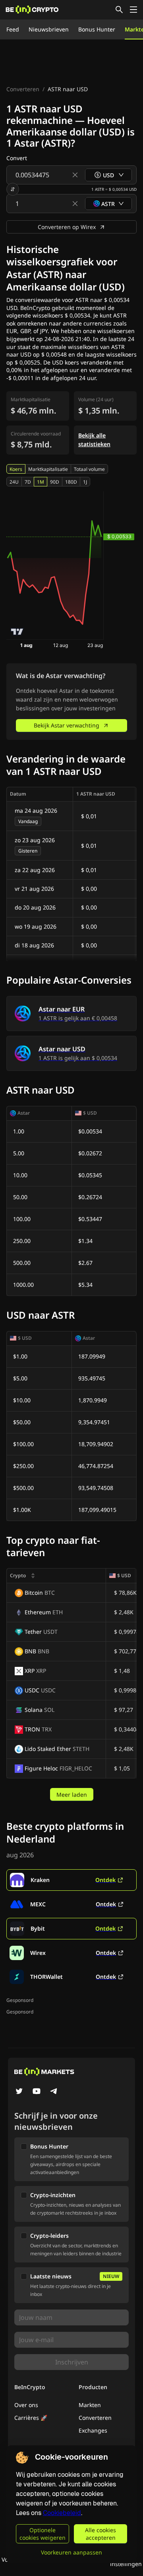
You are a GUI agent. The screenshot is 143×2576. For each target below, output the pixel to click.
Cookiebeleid (62, 2513)
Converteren (23, 89)
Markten (90, 2405)
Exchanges (93, 2430)
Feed (13, 29)
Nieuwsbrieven (49, 29)
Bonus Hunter (97, 29)
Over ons (26, 2405)
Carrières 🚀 (31, 2418)
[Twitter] (19, 2092)
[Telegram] (54, 2092)
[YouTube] (37, 2092)
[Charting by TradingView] (17, 632)
